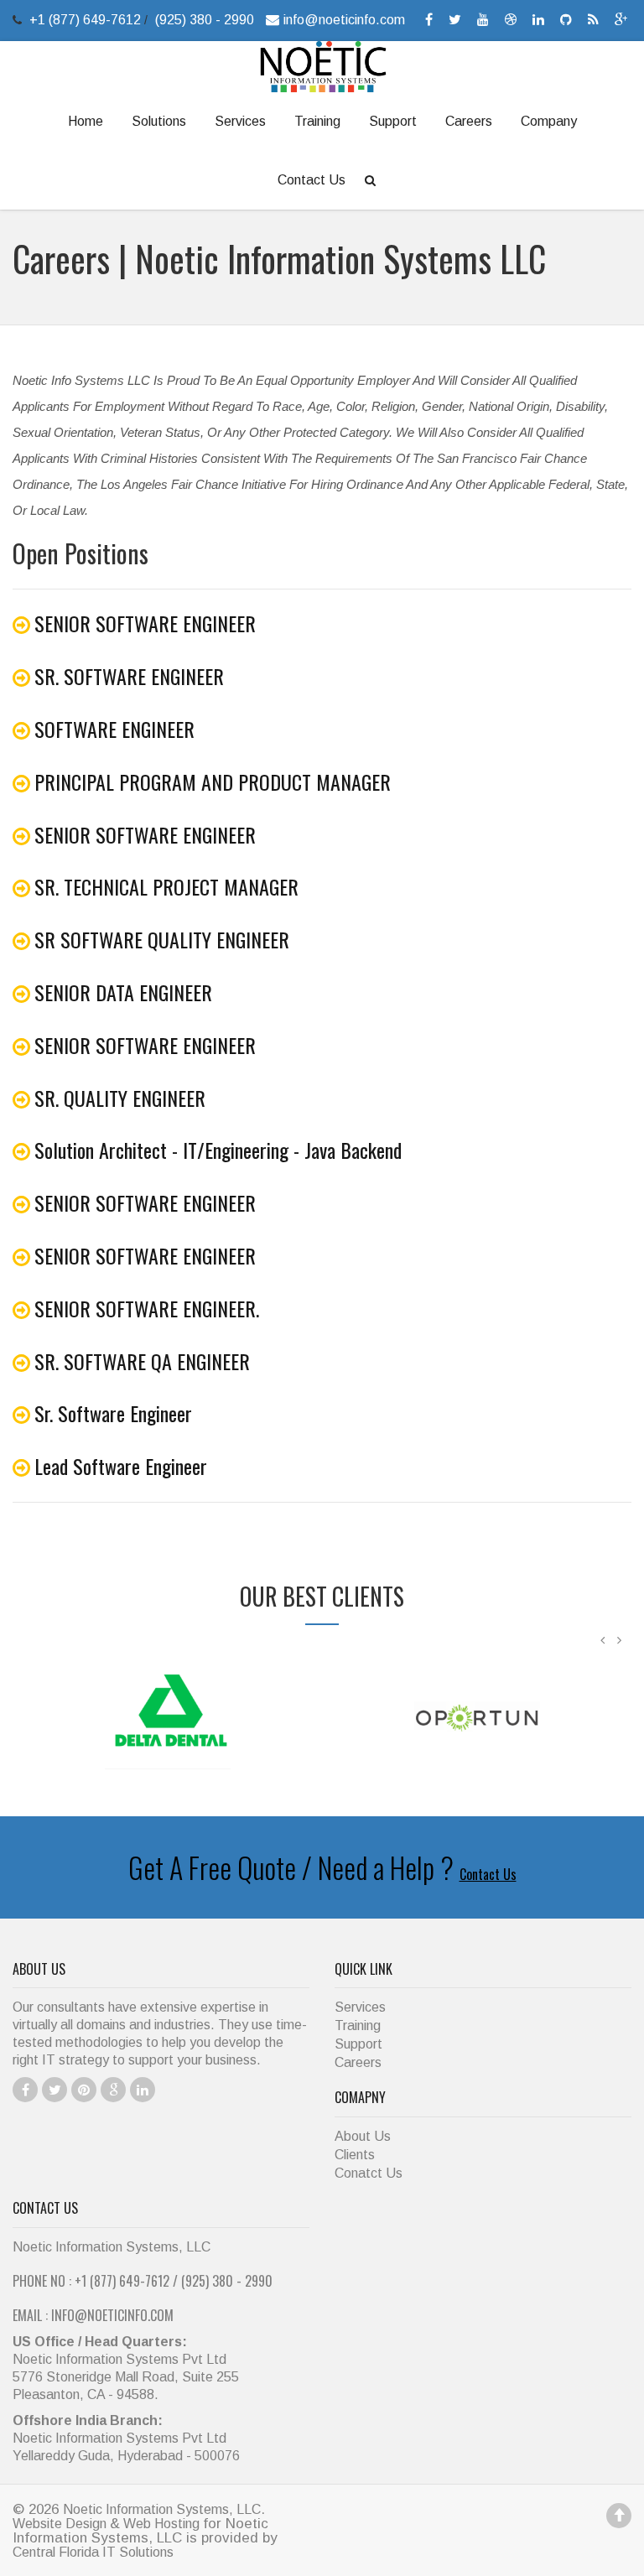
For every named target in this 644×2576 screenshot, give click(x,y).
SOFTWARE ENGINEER (114, 729)
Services (240, 121)
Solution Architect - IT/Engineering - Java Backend (218, 1150)
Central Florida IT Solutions (93, 2552)
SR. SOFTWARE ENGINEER (129, 676)
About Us (363, 2136)
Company (549, 121)
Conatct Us (369, 2173)
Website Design (61, 2524)
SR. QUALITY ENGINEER (120, 1098)
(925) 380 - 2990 (205, 20)
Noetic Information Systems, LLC (162, 2509)
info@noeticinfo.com (344, 20)
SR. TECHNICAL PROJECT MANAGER (166, 886)
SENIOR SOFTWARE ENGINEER (145, 623)
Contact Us (312, 180)
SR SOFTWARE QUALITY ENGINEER (162, 939)
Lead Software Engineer (121, 1466)
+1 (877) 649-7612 (87, 20)
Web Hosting (161, 2524)
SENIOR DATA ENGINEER (123, 992)
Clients (355, 2155)
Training (317, 121)
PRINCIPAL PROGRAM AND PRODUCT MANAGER (213, 782)
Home (86, 121)
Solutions (159, 121)
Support (393, 121)
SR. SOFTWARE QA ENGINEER (142, 1361)
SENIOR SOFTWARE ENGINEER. (147, 1308)
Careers (469, 121)
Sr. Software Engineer (113, 1413)
